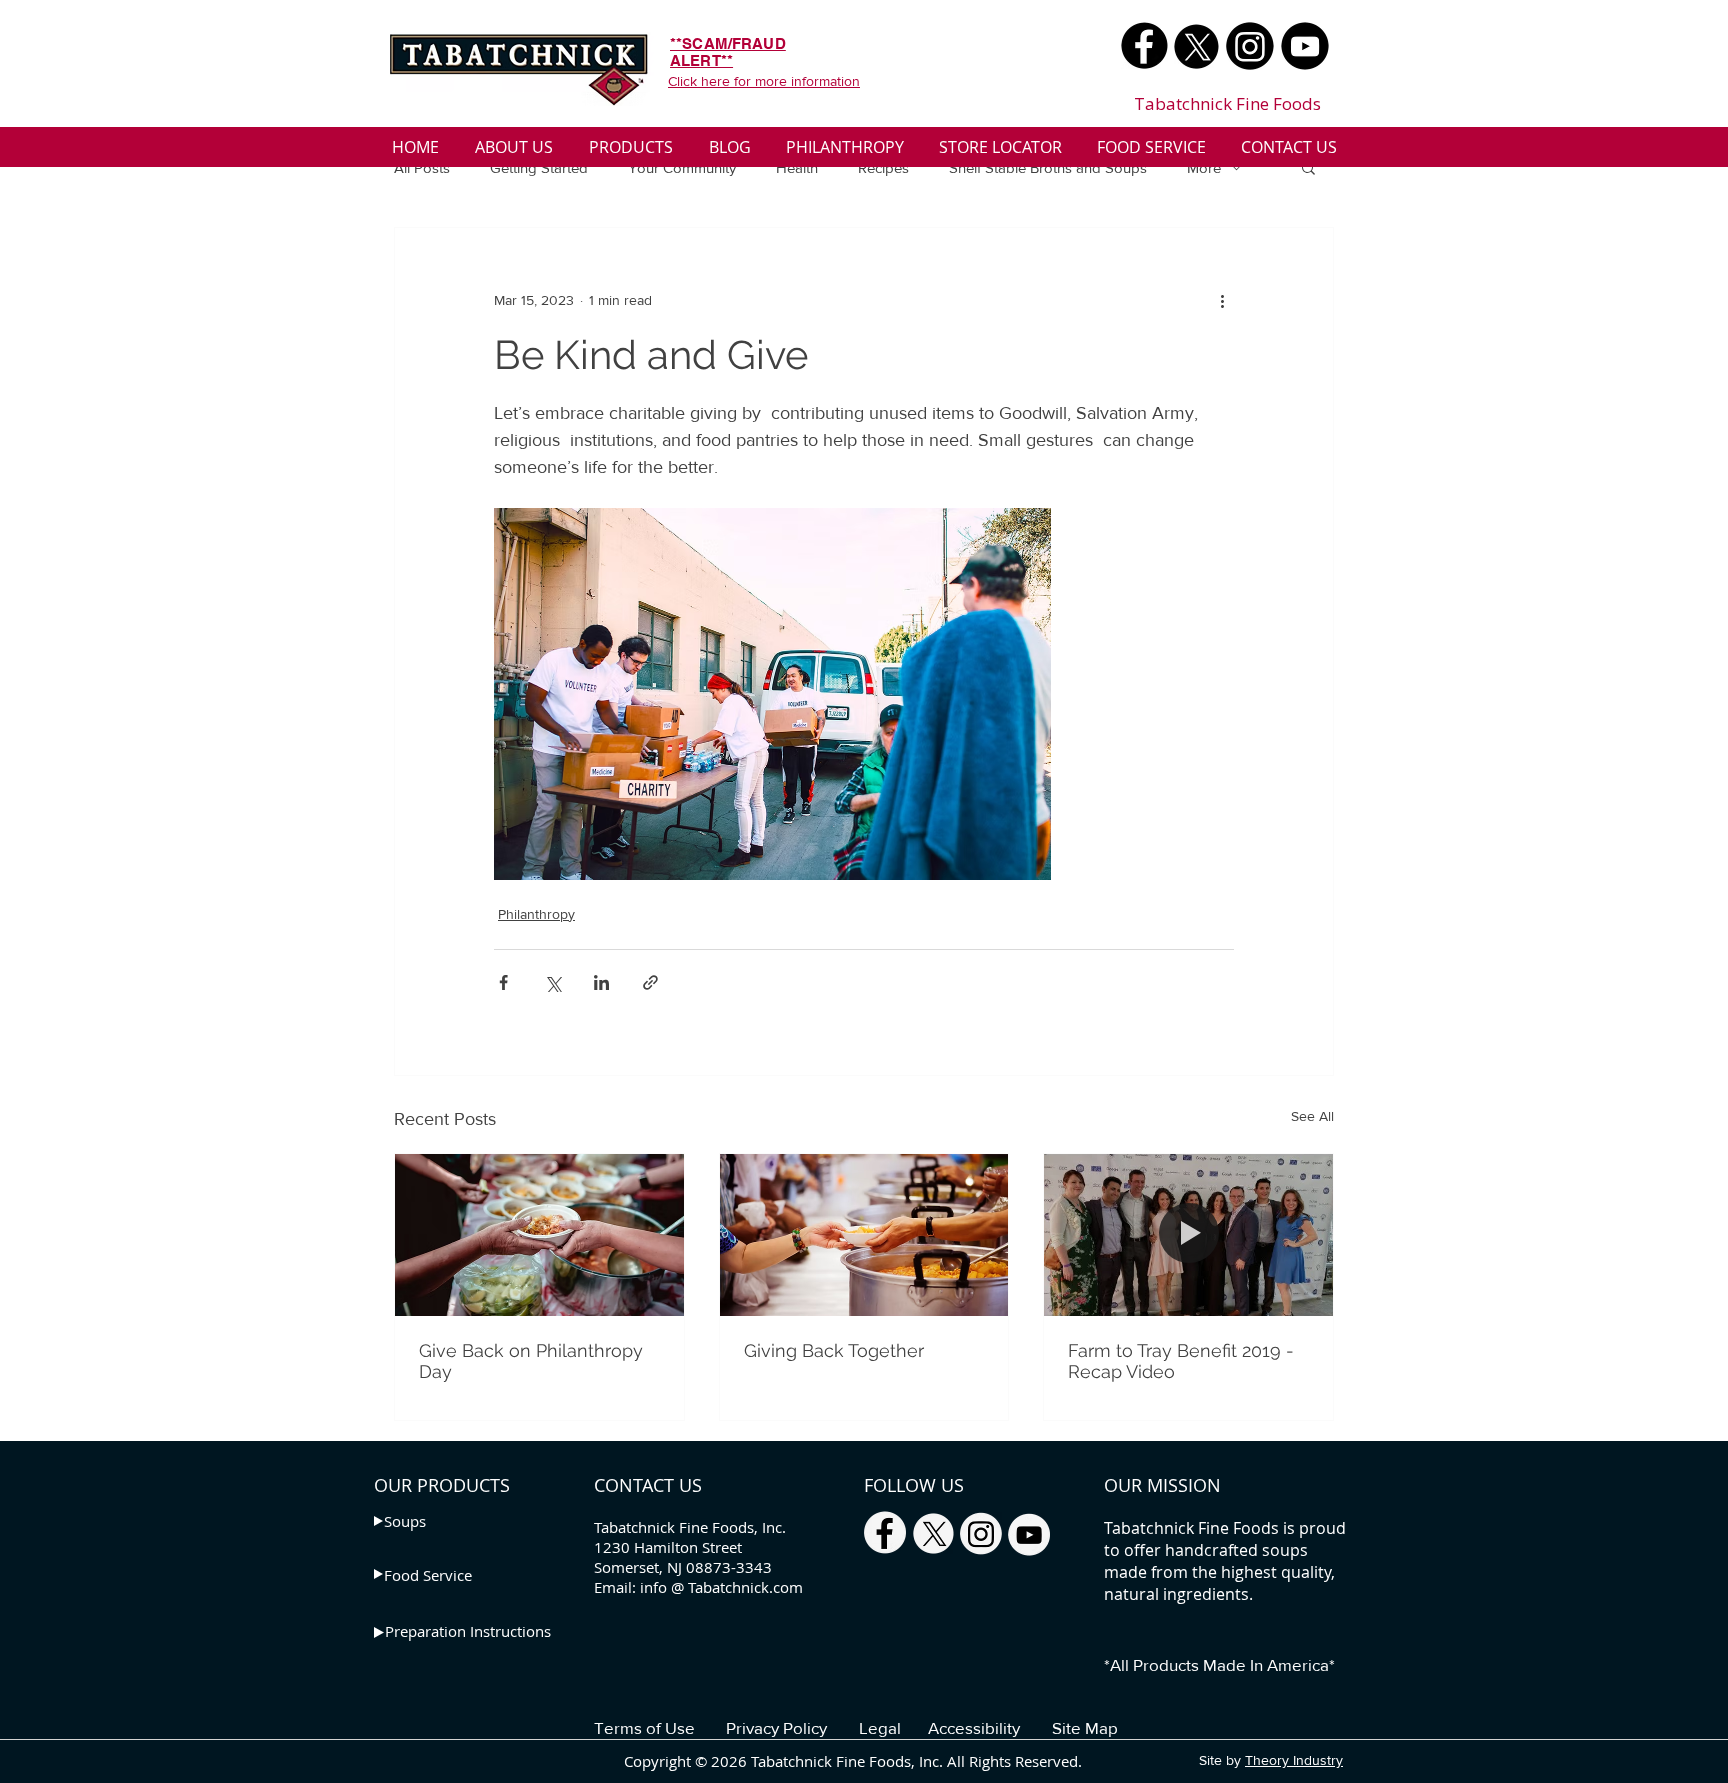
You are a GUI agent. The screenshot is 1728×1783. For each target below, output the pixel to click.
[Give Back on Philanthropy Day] (539, 1235)
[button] (1308, 167)
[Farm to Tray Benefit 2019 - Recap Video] (1188, 1235)
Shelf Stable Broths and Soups (1048, 167)
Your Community (682, 167)
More (1204, 167)
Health (797, 167)
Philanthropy (536, 914)
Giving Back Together (834, 1350)
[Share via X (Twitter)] (552, 982)
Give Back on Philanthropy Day (531, 1361)
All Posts (422, 167)
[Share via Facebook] (503, 982)
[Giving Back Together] (864, 1235)
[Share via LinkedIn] (601, 982)
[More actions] (1222, 300)
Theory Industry (1294, 1760)
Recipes (883, 167)
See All (1312, 1116)
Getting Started (539, 167)
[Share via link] (650, 982)
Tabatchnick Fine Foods (1227, 103)
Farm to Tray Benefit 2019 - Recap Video (1181, 1361)
